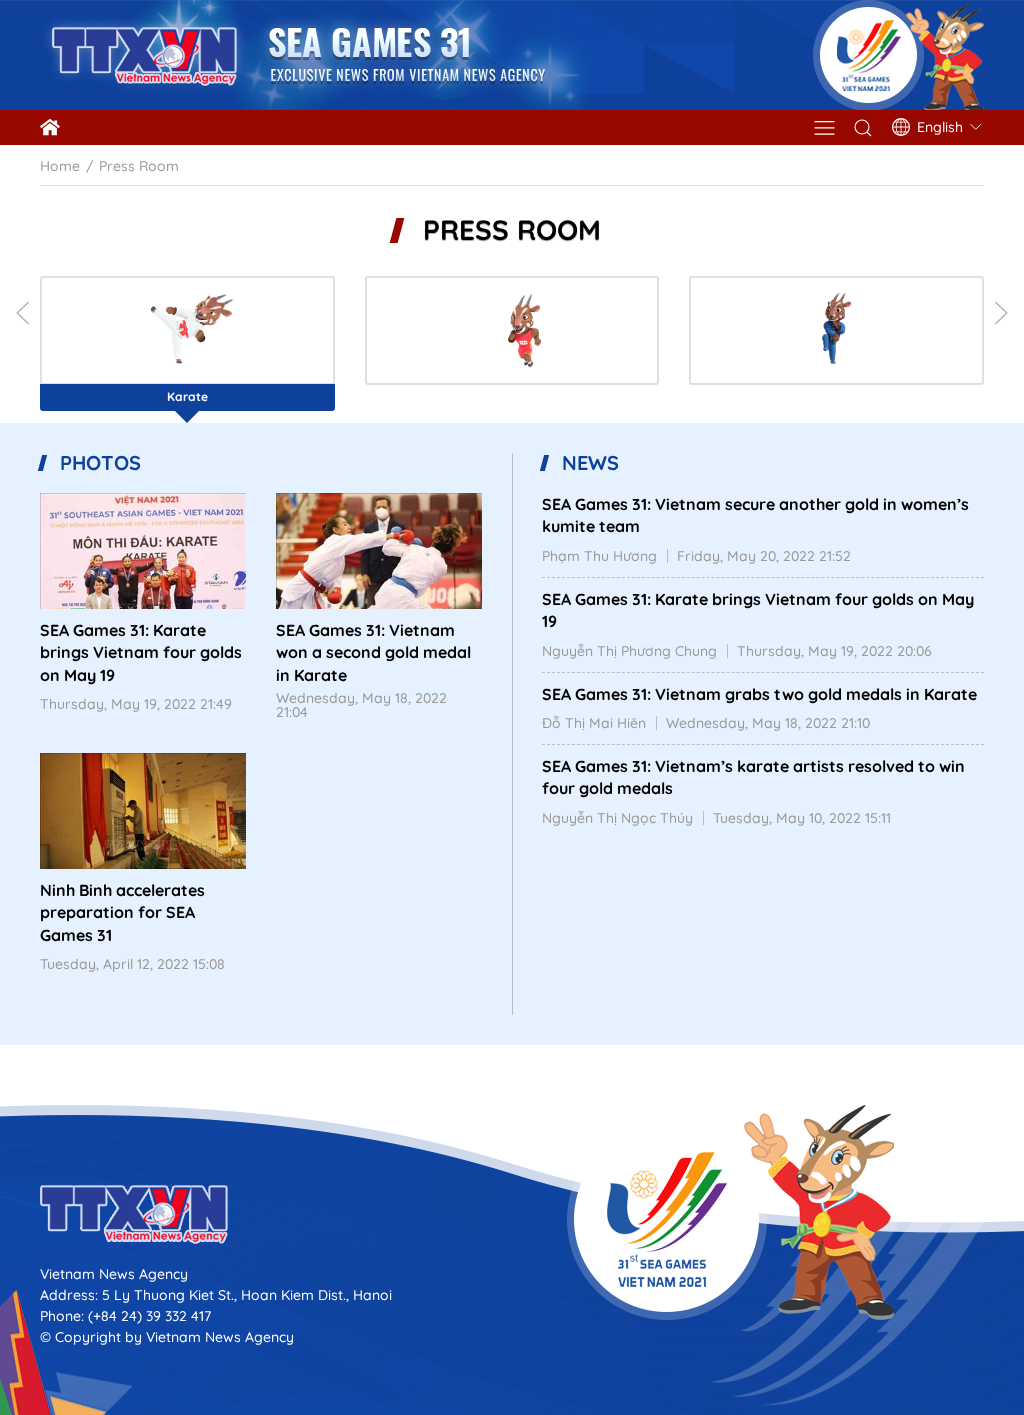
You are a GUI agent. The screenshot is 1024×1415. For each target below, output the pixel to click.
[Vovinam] (836, 330)
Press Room (512, 230)
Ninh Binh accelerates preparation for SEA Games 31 (122, 912)
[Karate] (187, 330)
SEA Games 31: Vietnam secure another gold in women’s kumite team (755, 515)
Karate (187, 396)
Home (60, 166)
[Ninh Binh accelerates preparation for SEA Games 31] (143, 811)
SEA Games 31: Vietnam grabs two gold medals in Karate (759, 694)
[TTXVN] (512, 1214)
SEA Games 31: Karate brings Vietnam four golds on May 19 (141, 652)
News (590, 463)
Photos (100, 463)
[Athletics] (512, 330)
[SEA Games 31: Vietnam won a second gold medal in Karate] (379, 551)
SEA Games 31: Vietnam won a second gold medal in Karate (373, 652)
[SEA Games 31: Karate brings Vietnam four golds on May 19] (143, 551)
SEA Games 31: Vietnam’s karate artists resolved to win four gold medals (753, 777)
